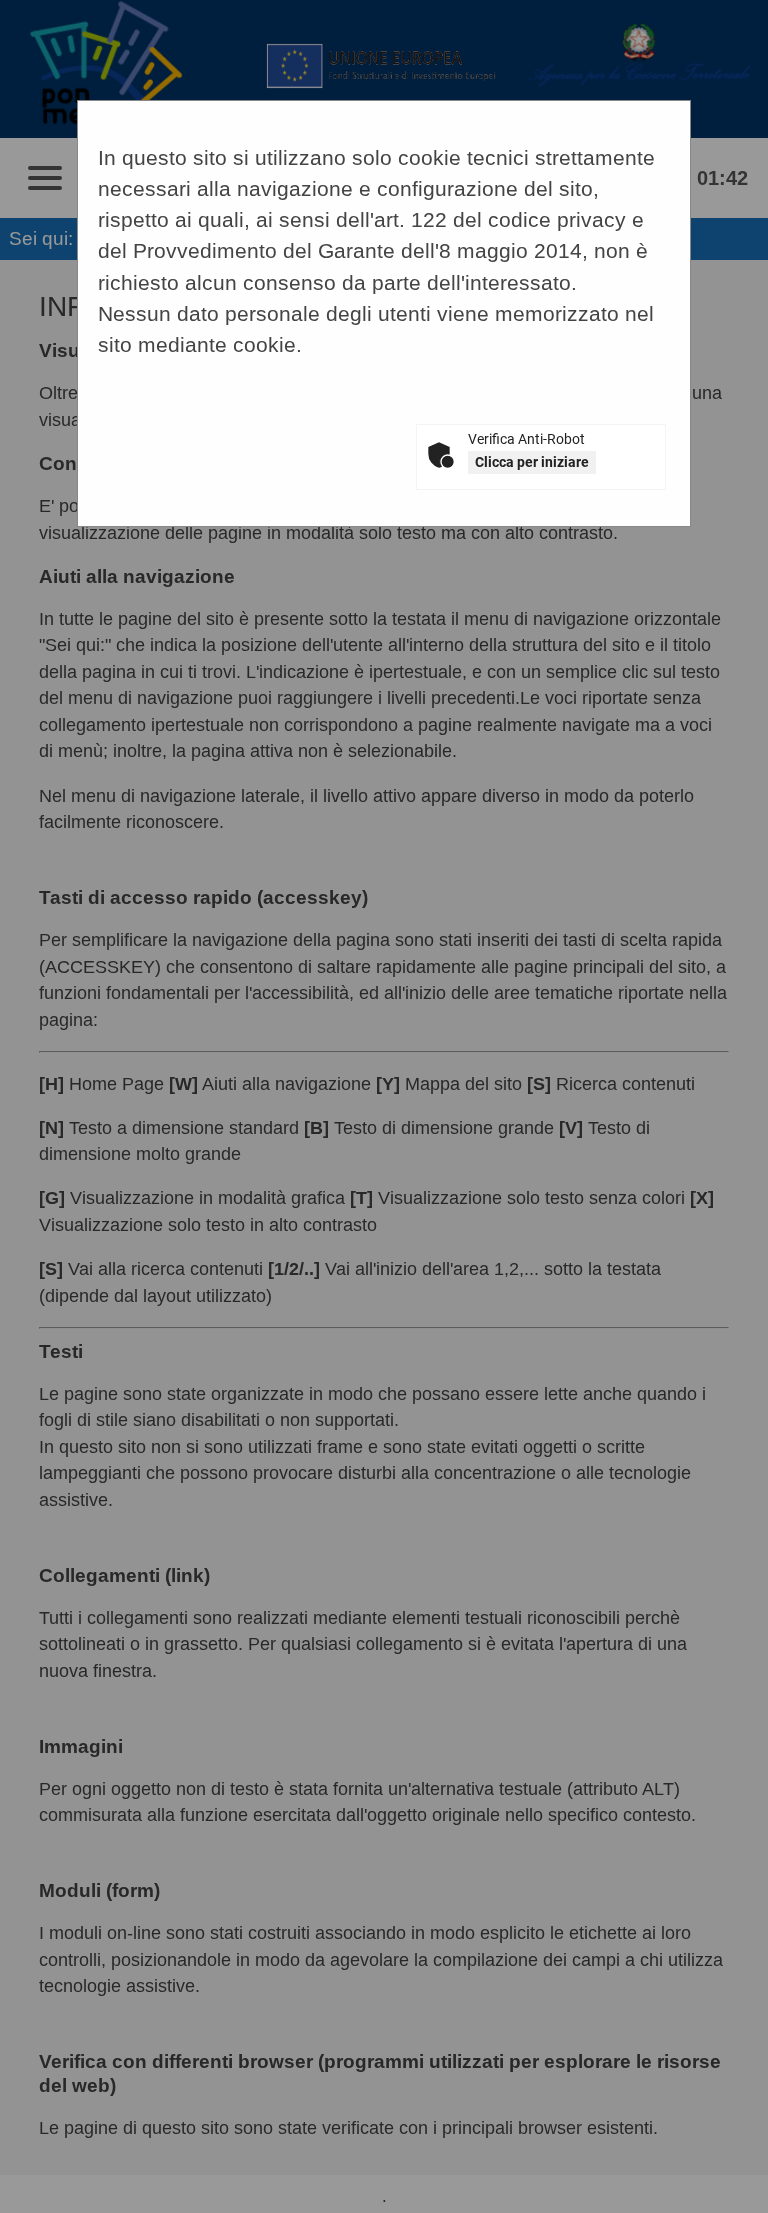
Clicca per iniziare (532, 462)
